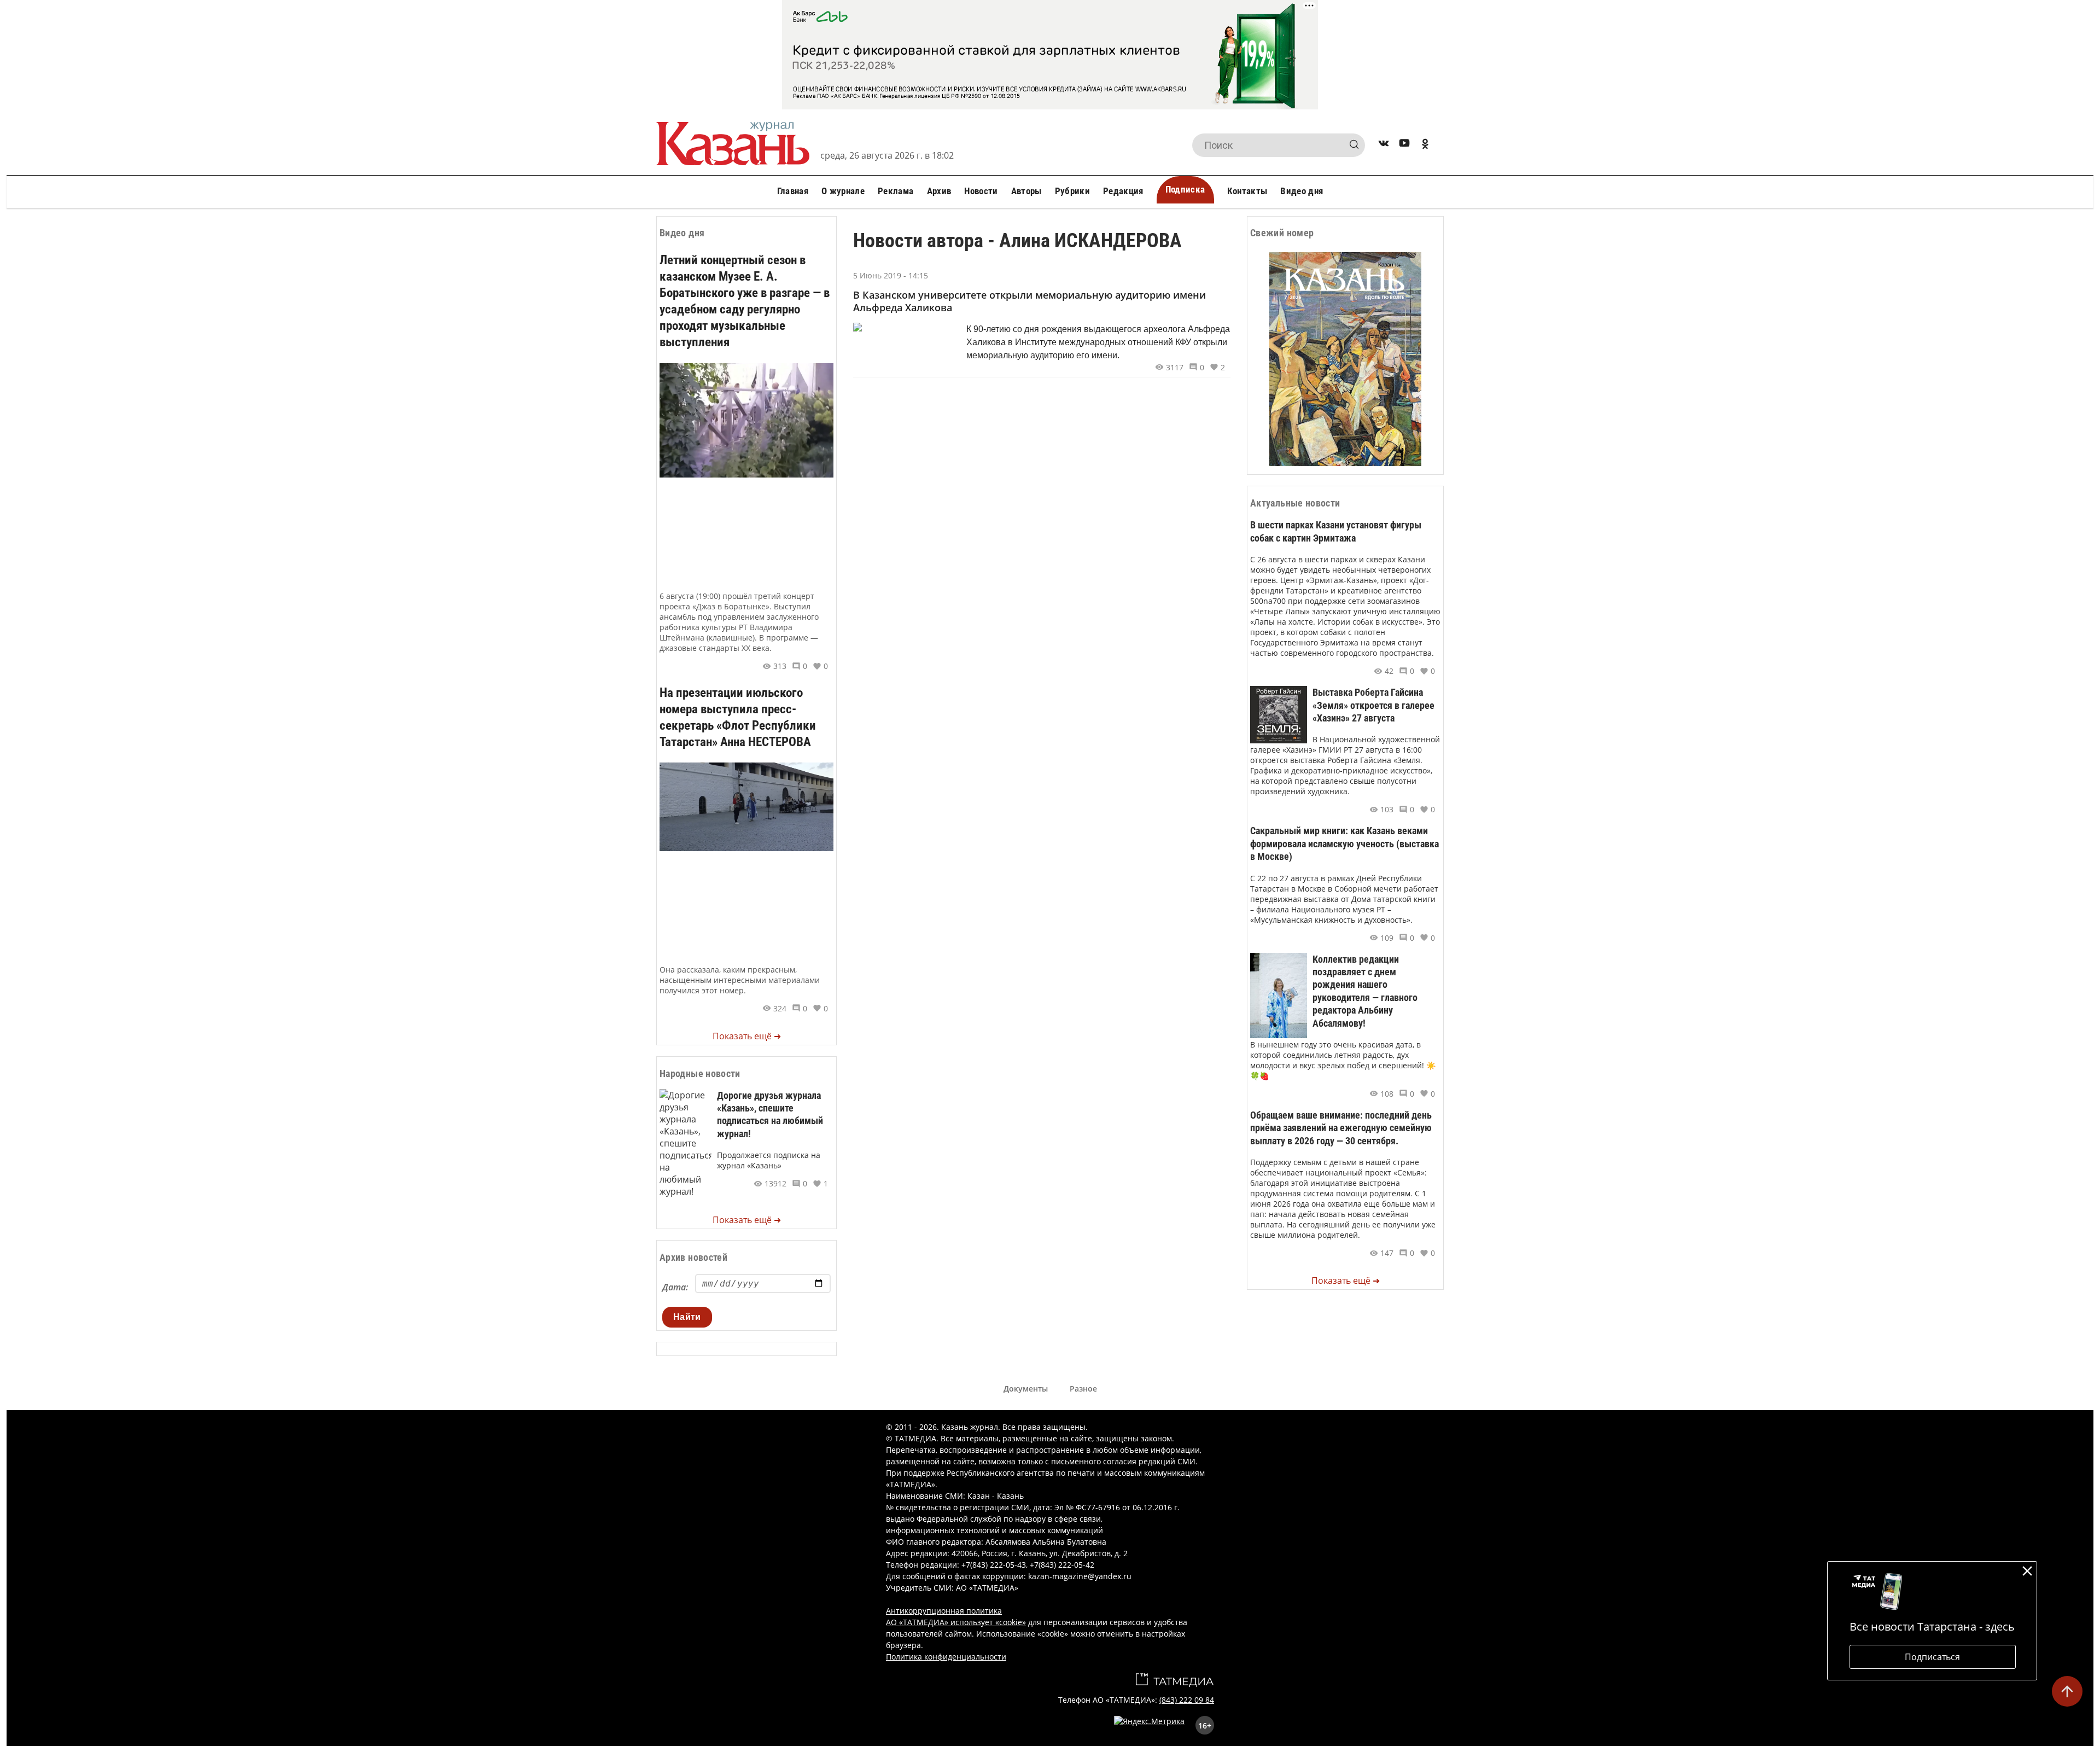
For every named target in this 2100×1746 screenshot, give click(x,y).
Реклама (896, 191)
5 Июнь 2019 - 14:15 (891, 275)
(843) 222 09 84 (1187, 1700)
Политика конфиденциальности (946, 1657)
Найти (687, 1317)
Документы (1026, 1389)
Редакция (1123, 191)
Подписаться (1932, 1657)
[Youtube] (1404, 145)
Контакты (1247, 191)
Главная (793, 191)
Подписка (1185, 189)
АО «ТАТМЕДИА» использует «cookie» (956, 1622)
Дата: (675, 1287)
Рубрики (1072, 191)
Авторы (1026, 191)
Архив (939, 191)
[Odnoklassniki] (1425, 145)
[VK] (1384, 145)
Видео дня (1302, 191)
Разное (1083, 1389)
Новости (981, 191)
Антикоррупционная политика (944, 1611)
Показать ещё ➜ (747, 1036)
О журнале (843, 191)
